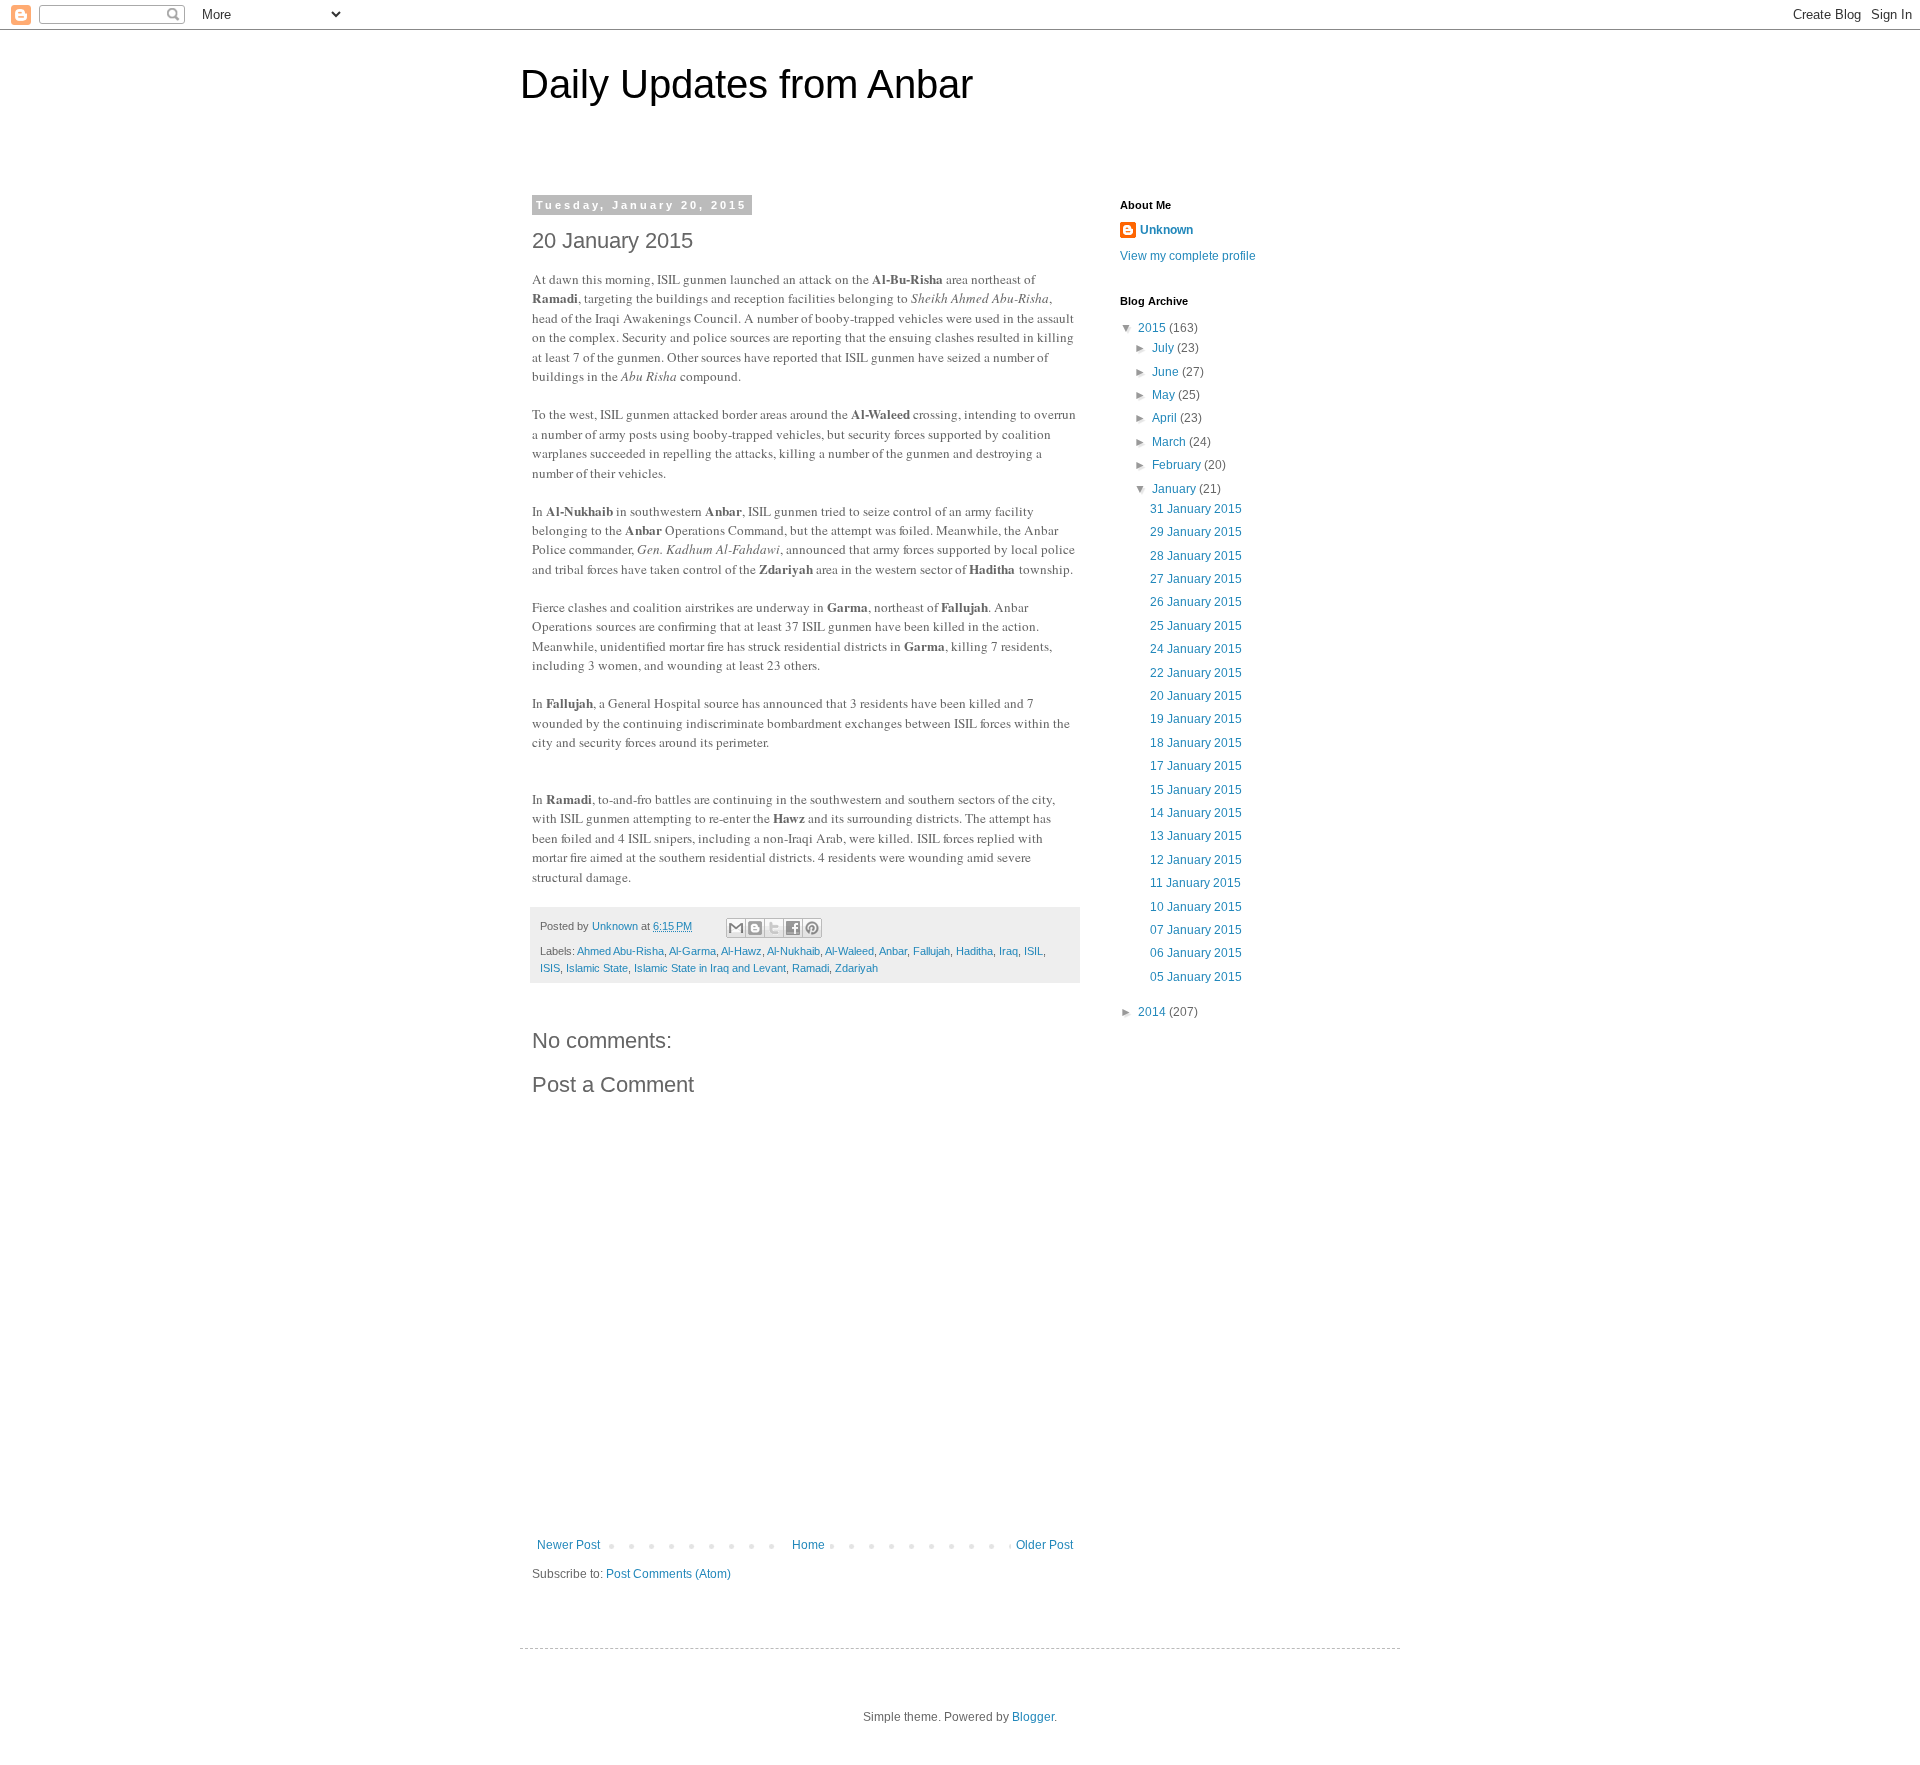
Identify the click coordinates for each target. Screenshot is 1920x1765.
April (1166, 418)
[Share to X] (774, 928)
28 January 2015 (1196, 556)
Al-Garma (692, 951)
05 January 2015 (1196, 977)
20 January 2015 (1196, 696)
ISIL (1033, 951)
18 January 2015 (1196, 743)
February (1178, 465)
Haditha (974, 951)
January (1175, 489)
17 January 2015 (1196, 766)
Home (808, 1545)
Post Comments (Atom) (668, 1574)
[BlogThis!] (755, 928)
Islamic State (597, 968)
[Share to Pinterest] (812, 928)
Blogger (1033, 1717)
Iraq (1008, 951)
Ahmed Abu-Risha (620, 951)
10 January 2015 (1196, 907)
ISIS (550, 968)
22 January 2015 (1196, 673)
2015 (1153, 328)
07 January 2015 (1196, 930)
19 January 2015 (1196, 719)
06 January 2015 (1196, 953)
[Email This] (736, 928)
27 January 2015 (1196, 579)
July (1164, 348)
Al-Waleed (849, 951)
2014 (1153, 1012)
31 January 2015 (1196, 509)
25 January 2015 (1196, 626)
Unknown (1166, 230)
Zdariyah (856, 968)
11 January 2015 (1195, 883)
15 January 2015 (1196, 790)
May (1165, 395)
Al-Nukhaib (793, 951)
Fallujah (931, 951)
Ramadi (810, 968)
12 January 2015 (1196, 860)
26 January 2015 (1196, 602)
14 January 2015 (1196, 813)
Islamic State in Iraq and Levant (710, 968)
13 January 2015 (1196, 836)
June (1167, 372)
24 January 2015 (1196, 649)
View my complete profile (1188, 256)
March (1170, 442)
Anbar (893, 951)
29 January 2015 (1196, 532)
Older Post (1044, 1545)
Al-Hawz (741, 951)
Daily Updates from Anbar (746, 84)
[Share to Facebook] (793, 928)
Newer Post (568, 1545)
